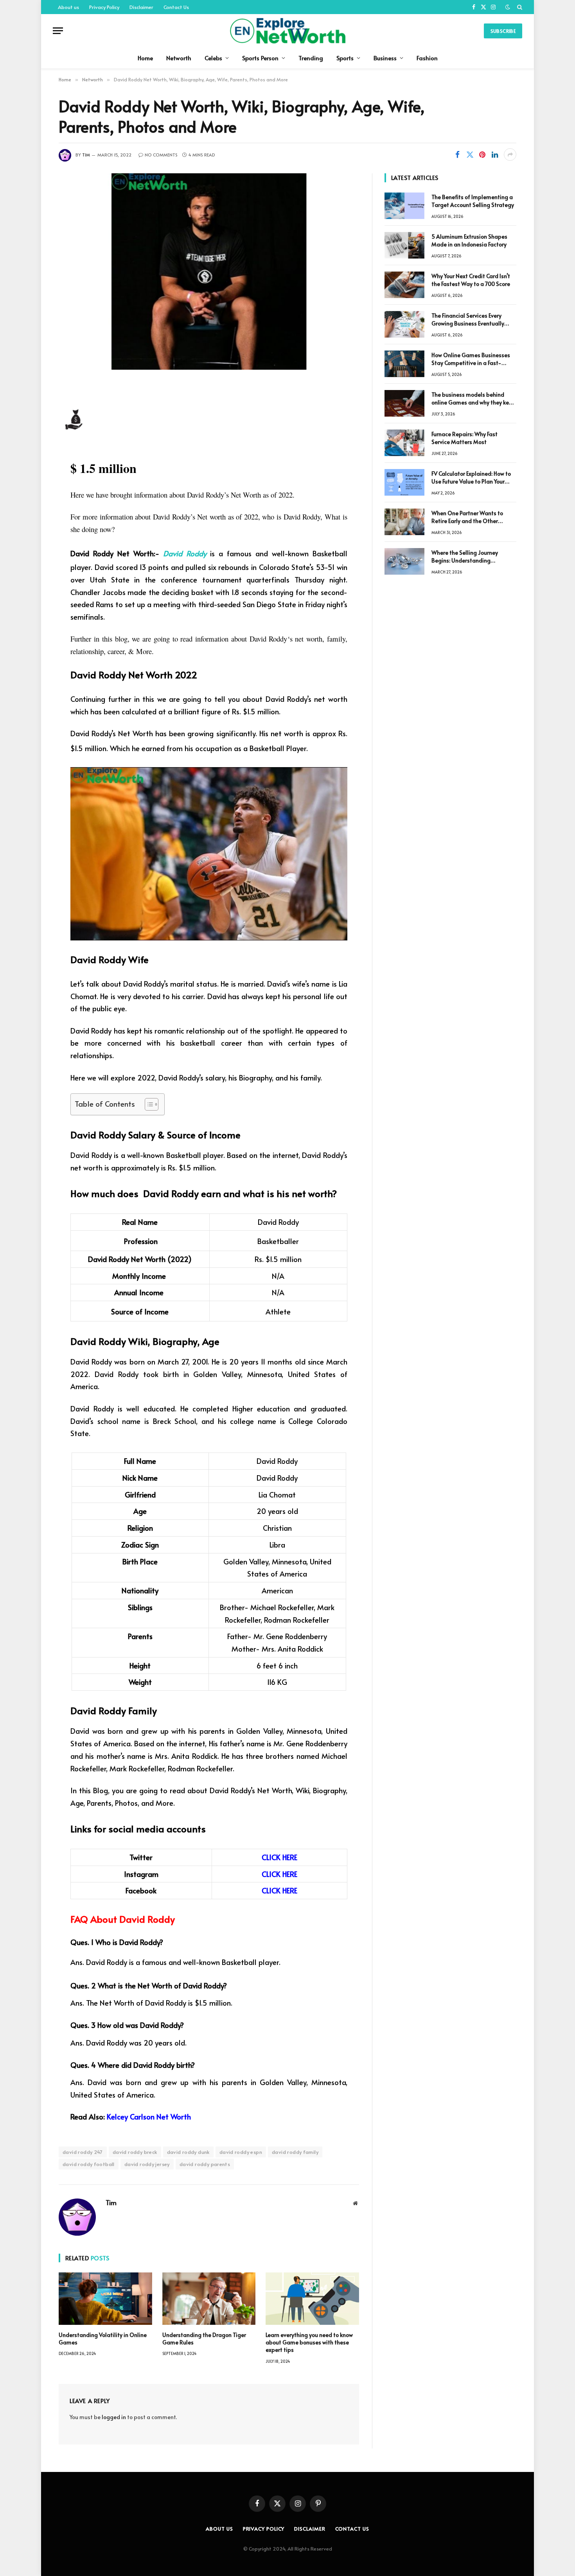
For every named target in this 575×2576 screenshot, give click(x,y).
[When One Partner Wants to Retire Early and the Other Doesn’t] (404, 522)
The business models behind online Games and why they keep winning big (473, 399)
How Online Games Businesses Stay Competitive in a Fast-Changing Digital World (471, 359)
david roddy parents (205, 2164)
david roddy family (295, 2152)
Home (145, 58)
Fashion (427, 58)
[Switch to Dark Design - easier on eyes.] (508, 7)
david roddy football (89, 2164)
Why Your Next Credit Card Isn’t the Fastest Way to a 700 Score (471, 280)
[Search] (519, 7)
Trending (311, 58)
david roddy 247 (83, 2152)
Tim (86, 155)
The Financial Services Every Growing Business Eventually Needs (468, 320)
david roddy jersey (147, 2164)
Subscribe (503, 31)
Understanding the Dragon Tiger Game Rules (204, 2339)
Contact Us (176, 7)
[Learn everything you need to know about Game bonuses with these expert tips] (312, 2299)
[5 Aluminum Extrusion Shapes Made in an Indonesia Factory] (404, 245)
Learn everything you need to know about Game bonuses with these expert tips (309, 2342)
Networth (179, 58)
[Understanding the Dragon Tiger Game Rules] (209, 2299)
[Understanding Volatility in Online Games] (105, 2299)
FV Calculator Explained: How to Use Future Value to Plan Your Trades (471, 478)
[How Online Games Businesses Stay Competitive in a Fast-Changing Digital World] (404, 364)
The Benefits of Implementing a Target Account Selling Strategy (473, 201)
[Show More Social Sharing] (510, 155)
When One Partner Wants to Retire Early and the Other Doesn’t (467, 517)
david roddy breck (135, 2152)
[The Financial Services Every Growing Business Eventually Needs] (404, 324)
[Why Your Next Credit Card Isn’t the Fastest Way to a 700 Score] (404, 285)
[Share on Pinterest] (482, 155)
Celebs (213, 58)
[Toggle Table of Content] (148, 1104)
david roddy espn (241, 2152)
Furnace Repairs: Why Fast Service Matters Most (464, 438)
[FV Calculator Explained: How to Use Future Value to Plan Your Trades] (404, 482)
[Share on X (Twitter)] (470, 155)
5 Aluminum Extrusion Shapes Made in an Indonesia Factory (469, 240)
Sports (345, 58)
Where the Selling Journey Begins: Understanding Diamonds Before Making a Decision (467, 557)
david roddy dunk (188, 2152)
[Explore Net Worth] (287, 31)
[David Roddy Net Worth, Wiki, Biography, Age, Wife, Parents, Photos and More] (209, 271)
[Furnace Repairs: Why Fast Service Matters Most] (404, 443)
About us (68, 7)
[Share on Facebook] (457, 155)
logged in (114, 2417)
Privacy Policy (104, 7)
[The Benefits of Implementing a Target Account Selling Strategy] (404, 206)
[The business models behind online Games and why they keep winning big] (404, 403)
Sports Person (260, 58)
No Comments (161, 155)
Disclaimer (141, 7)
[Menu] (58, 31)
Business (385, 58)
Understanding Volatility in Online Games (103, 2339)
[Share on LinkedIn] (495, 155)
